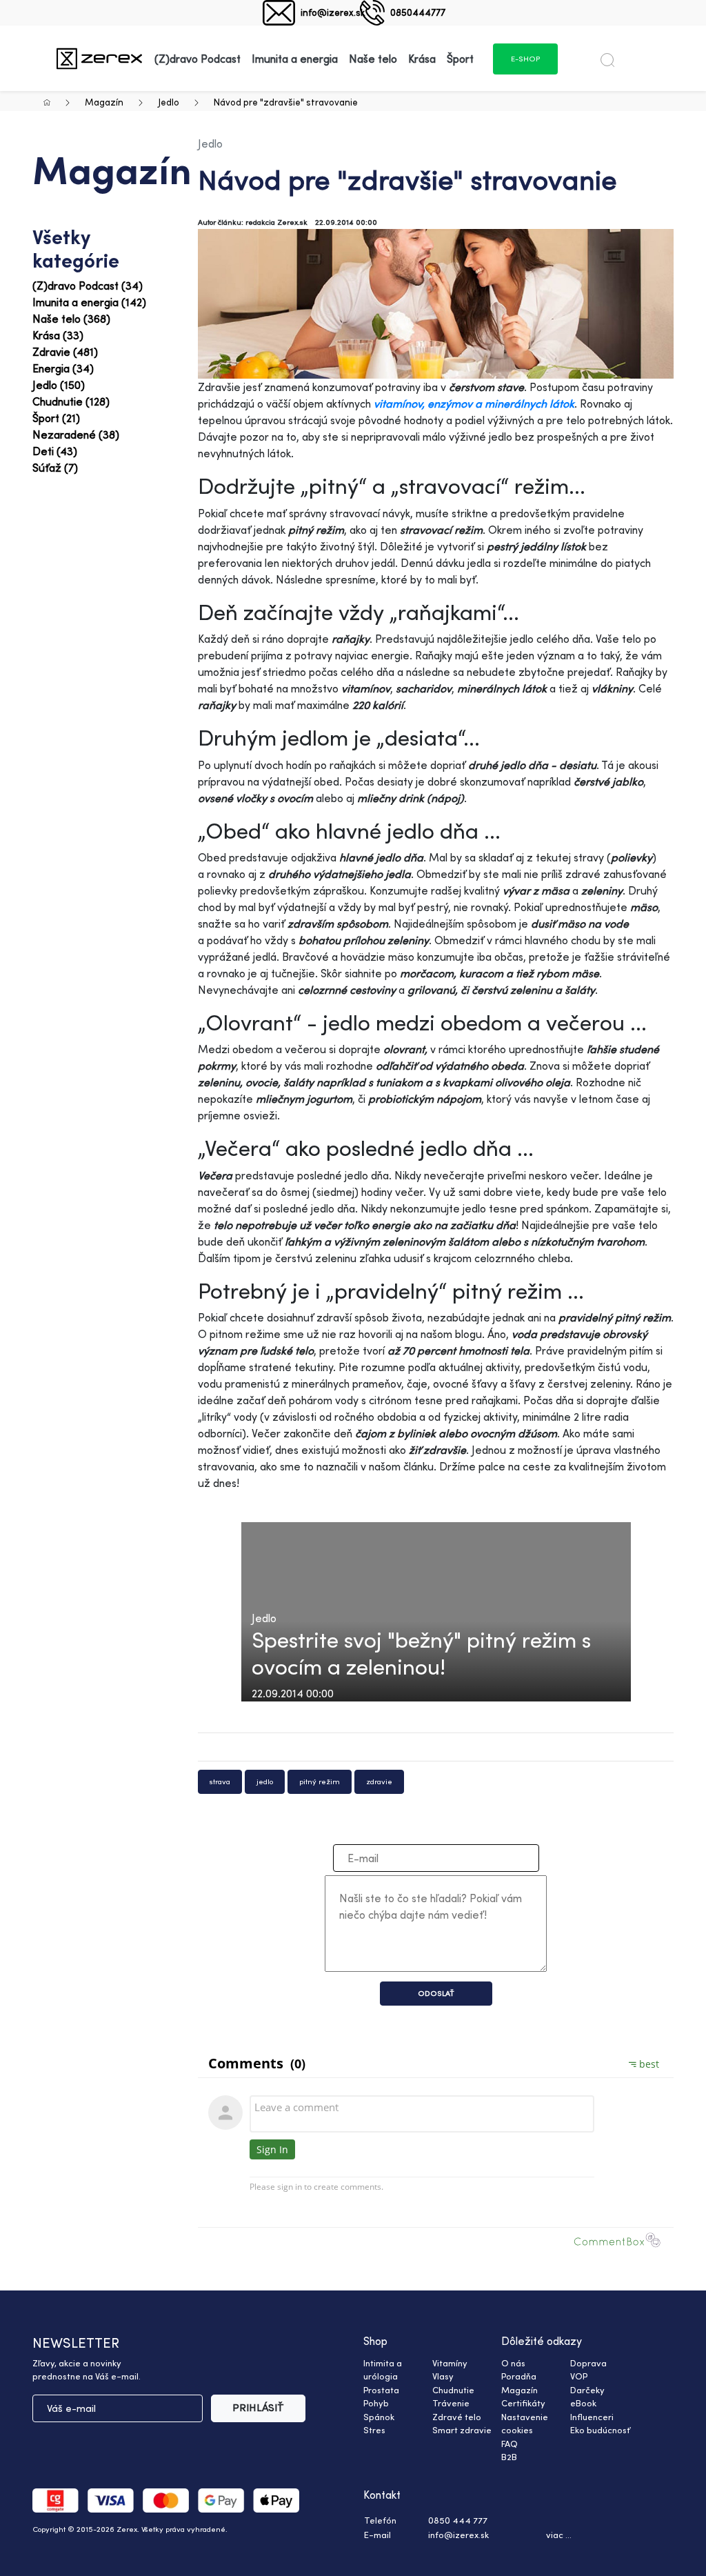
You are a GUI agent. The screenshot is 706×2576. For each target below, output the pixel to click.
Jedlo (169, 102)
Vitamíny (450, 2363)
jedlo (265, 1781)
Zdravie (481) (65, 352)
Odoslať (436, 1993)
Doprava (588, 2363)
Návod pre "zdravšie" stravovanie (286, 102)
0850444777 (418, 12)
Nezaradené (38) (76, 435)
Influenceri (592, 2417)
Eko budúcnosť (600, 2430)
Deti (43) (55, 451)
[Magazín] (99, 58)
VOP (579, 2376)
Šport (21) (56, 418)
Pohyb (376, 2403)
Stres (374, 2430)
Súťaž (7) (55, 468)
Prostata (381, 2390)
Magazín (104, 102)
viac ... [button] (559, 2535)
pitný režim (320, 1781)
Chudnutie (453, 2390)
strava (220, 1781)
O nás (513, 2363)
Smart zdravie (462, 2430)
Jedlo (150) (59, 385)
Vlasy (443, 2376)
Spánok (379, 2417)
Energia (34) (63, 368)
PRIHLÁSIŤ (258, 2407)
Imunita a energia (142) (89, 302)
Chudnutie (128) (71, 401)
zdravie (379, 1781)
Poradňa (519, 2376)
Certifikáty (523, 2403)
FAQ (510, 2444)
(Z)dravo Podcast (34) (88, 286)
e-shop (525, 59)
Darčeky (587, 2390)
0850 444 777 (458, 2520)
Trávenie (451, 2403)
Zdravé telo (457, 2417)
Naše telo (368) (71, 319)
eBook (583, 2403)
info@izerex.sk (333, 12)
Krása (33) (58, 335)
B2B (509, 2457)
